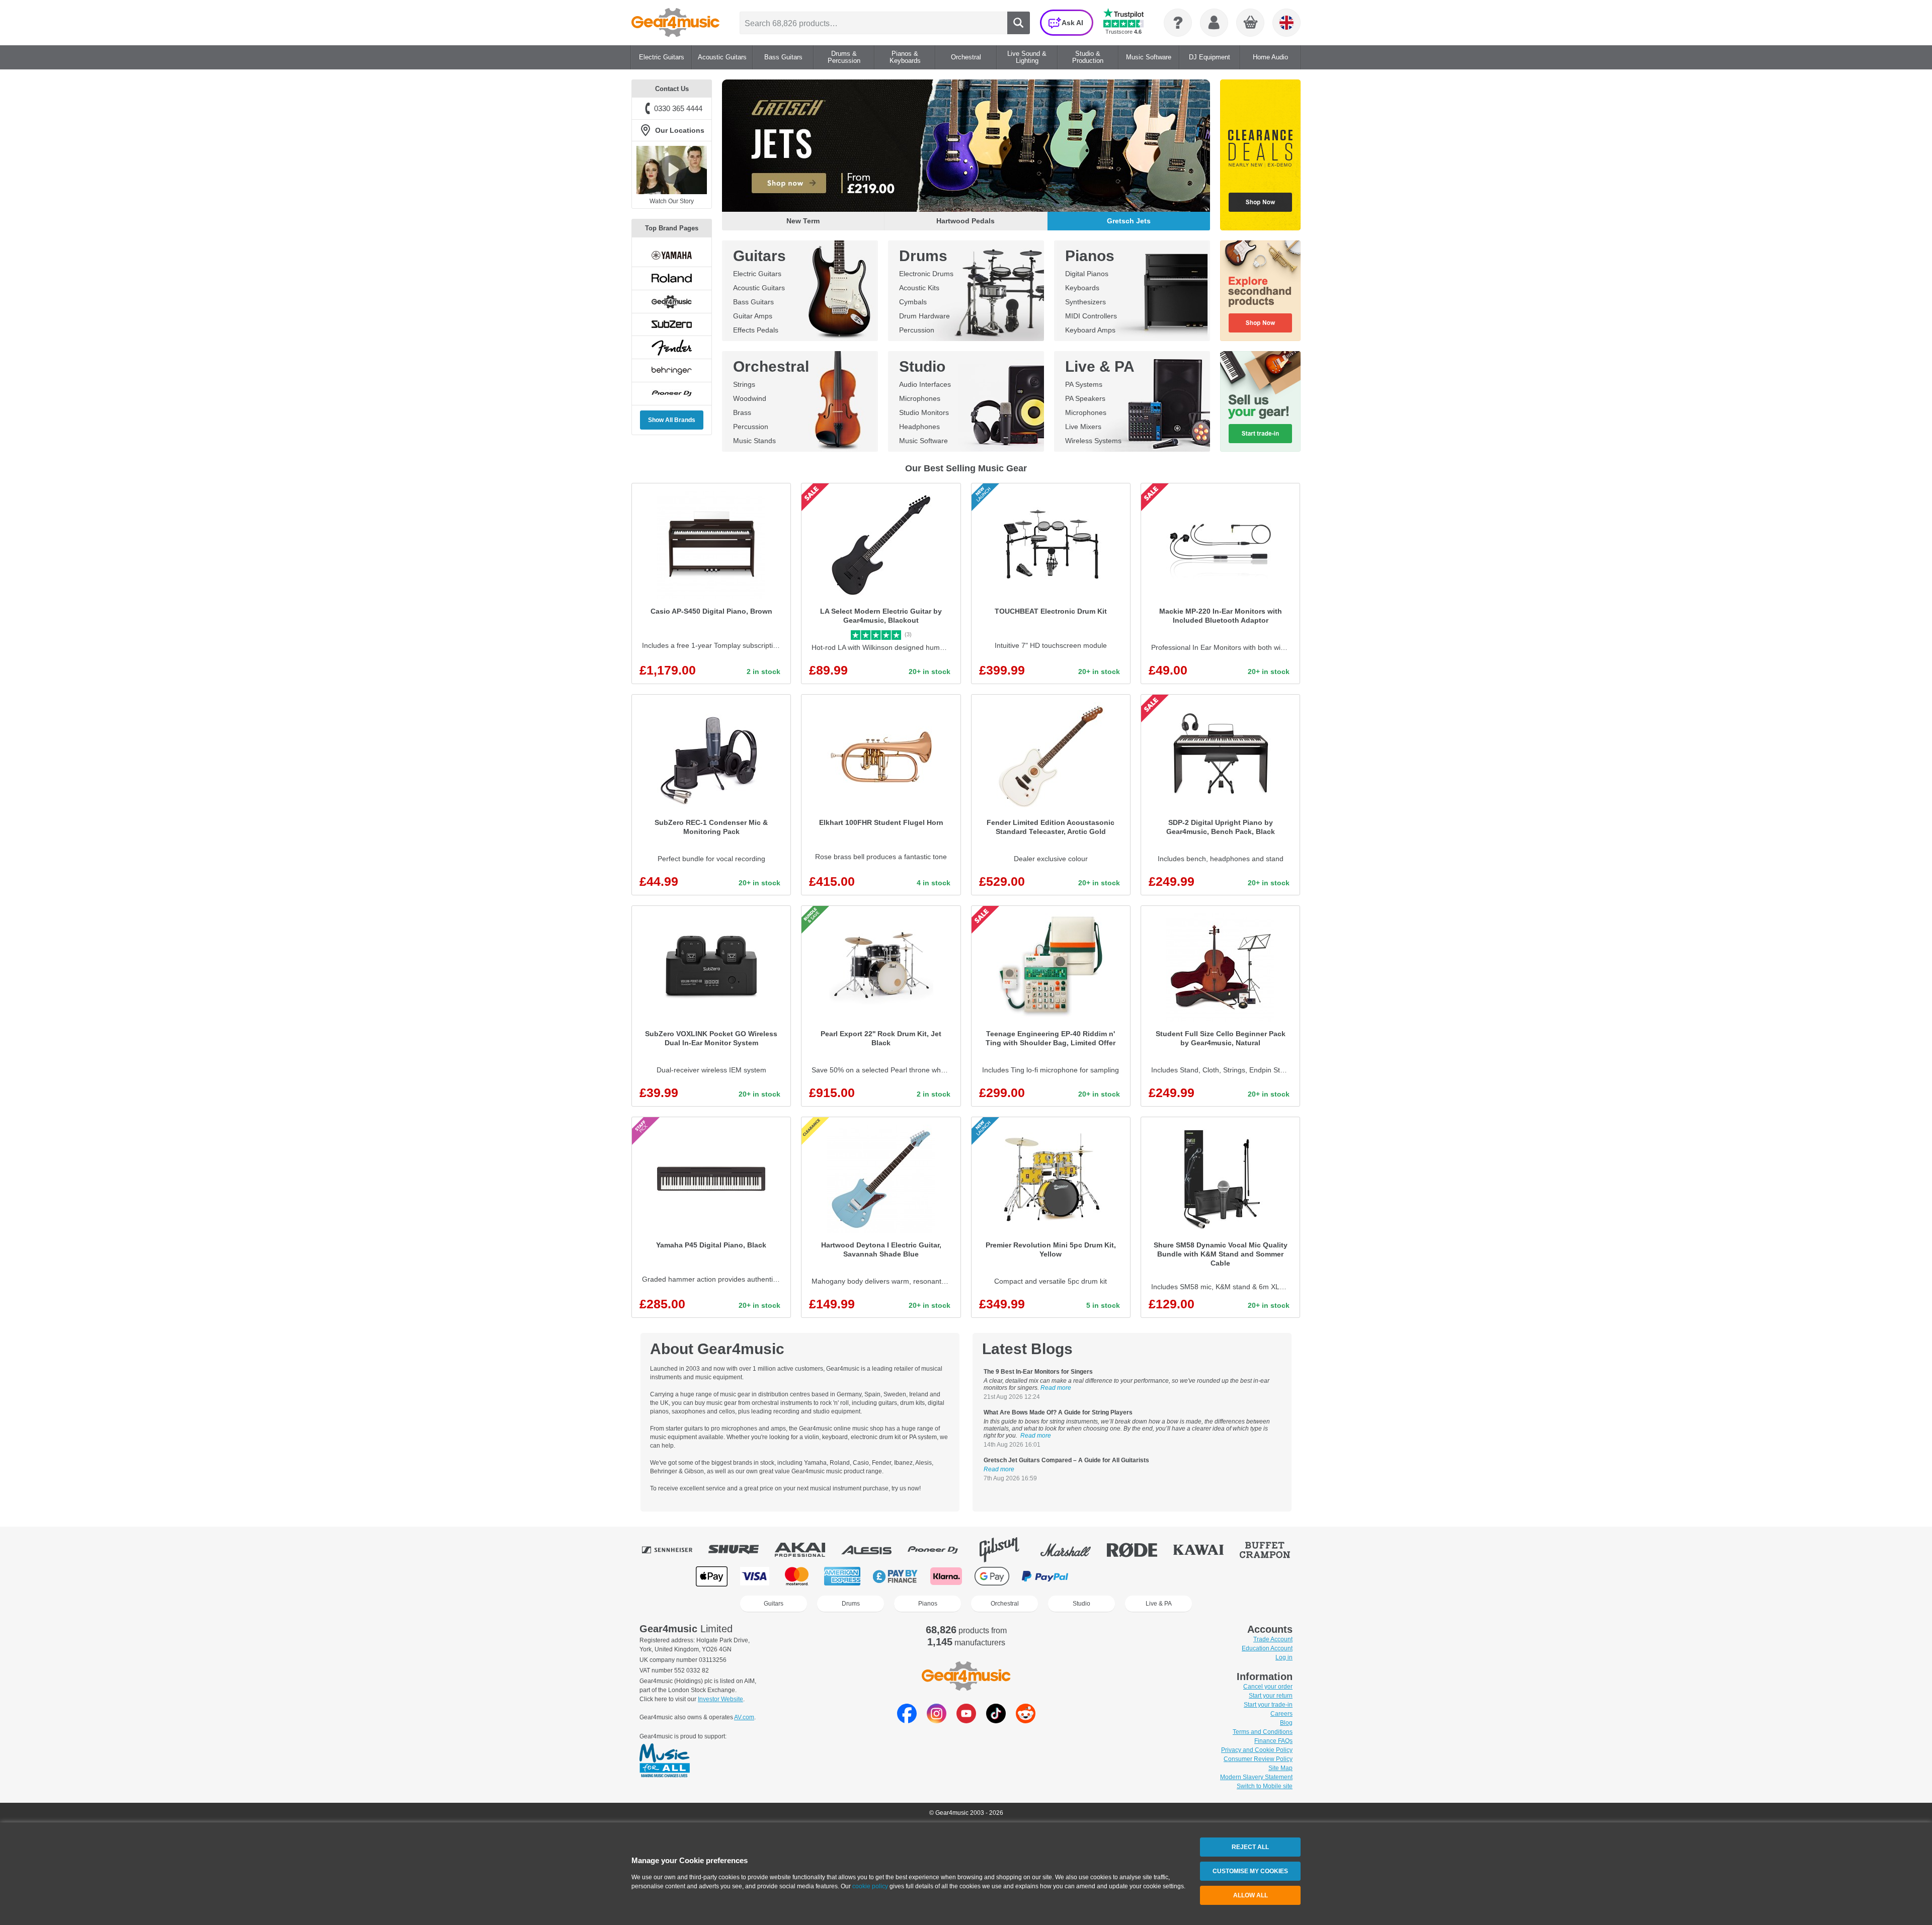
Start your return (1271, 1696)
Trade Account (1273, 1639)
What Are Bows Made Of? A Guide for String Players (1058, 1412)
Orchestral (771, 366)
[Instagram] (937, 1721)
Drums (923, 256)
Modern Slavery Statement (1256, 1777)
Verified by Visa (1152, 1576)
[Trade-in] (1260, 401)
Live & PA (1100, 366)
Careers (1281, 1714)
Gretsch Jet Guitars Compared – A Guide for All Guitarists (1066, 1460)
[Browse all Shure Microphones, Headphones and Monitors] (741, 1550)
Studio (922, 366)
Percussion (917, 330)
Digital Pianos (1087, 274)
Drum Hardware (924, 316)
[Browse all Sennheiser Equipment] (674, 1550)
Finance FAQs (1273, 1741)
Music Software (923, 441)
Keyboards (1082, 288)
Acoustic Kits (919, 288)
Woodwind (750, 398)
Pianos (1090, 256)
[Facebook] (907, 1721)
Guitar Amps (753, 316)
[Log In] (1214, 23)
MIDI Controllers (1091, 316)
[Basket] (1251, 23)
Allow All (1251, 1895)
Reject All (1250, 1847)
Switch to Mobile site (1265, 1786)
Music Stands (754, 441)
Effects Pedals (756, 330)
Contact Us (672, 89)
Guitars (759, 256)
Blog (1286, 1723)
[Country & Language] (1286, 23)
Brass (742, 412)
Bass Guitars (753, 302)
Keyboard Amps (1090, 330)
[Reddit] (1026, 1721)
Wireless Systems (1093, 441)
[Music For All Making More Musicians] (665, 1761)
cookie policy (870, 1886)
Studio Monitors (924, 412)
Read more (1056, 1388)
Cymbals (913, 302)
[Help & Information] (1178, 23)
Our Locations (680, 130)
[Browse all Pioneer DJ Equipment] (940, 1550)
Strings (744, 384)
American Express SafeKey (1203, 1576)
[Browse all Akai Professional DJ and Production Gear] (807, 1550)
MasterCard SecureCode (1102, 1576)
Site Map (1280, 1768)
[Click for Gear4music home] (675, 23)
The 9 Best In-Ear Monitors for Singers (1038, 1372)
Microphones (920, 398)
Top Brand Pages (672, 228)
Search (1019, 23)
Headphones (919, 427)
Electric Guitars (757, 274)
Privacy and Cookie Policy (1257, 1750)
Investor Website (720, 1699)
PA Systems (1084, 384)
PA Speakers (1085, 398)
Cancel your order (1268, 1687)
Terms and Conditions (1263, 1732)
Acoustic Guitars (759, 288)
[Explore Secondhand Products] (1260, 291)
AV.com (744, 1717)
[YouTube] (966, 1721)
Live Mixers (1083, 427)
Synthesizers (1085, 302)
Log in (1284, 1657)
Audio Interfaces (925, 384)
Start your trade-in (1268, 1705)
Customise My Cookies (1250, 1871)
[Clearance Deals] (1260, 155)
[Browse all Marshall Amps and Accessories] (1073, 1550)
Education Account (1267, 1648)
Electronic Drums (926, 274)
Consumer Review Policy (1258, 1759)
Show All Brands (672, 420)
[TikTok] (996, 1721)
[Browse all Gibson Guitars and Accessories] (1006, 1550)
